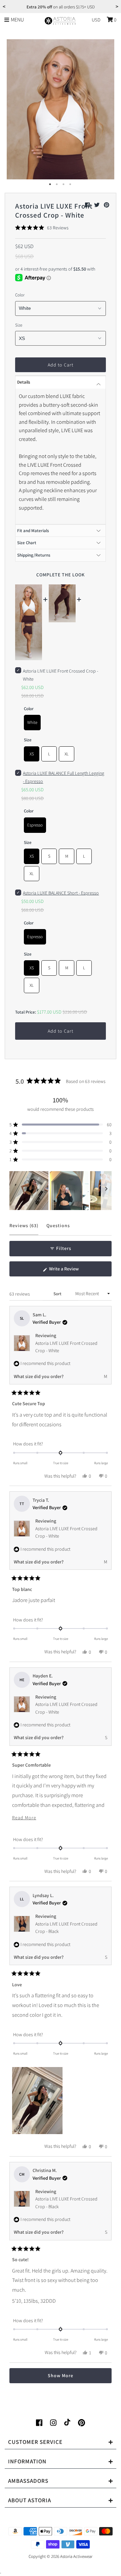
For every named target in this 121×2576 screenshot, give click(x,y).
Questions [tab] (58, 1229)
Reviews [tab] (24, 1229)
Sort (58, 1294)
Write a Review (72, 1271)
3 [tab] (64, 184)
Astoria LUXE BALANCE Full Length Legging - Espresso (64, 777)
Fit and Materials (33, 531)
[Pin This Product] (107, 205)
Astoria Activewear (76, 2556)
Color (20, 295)
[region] (61, 1191)
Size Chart (27, 543)
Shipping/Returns (34, 555)
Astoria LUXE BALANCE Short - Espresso (61, 893)
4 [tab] (71, 184)
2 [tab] (57, 184)
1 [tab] (50, 184)
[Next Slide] (106, 1191)
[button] (42, 228)
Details (24, 382)
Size (19, 325)
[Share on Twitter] (97, 205)
